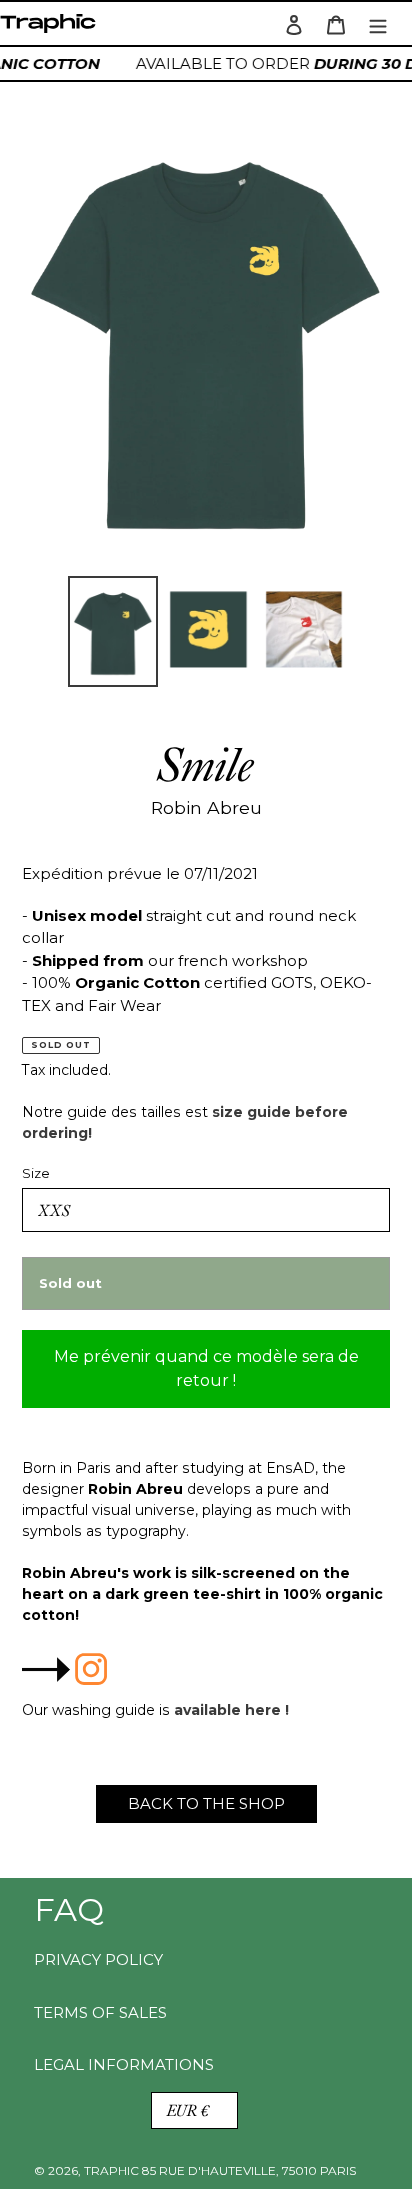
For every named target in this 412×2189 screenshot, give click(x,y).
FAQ (69, 1909)
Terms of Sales (100, 2012)
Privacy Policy (98, 1959)
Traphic (52, 28)
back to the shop (206, 1803)
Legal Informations (124, 2064)
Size (36, 1173)
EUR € (188, 2110)
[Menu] (378, 23)
